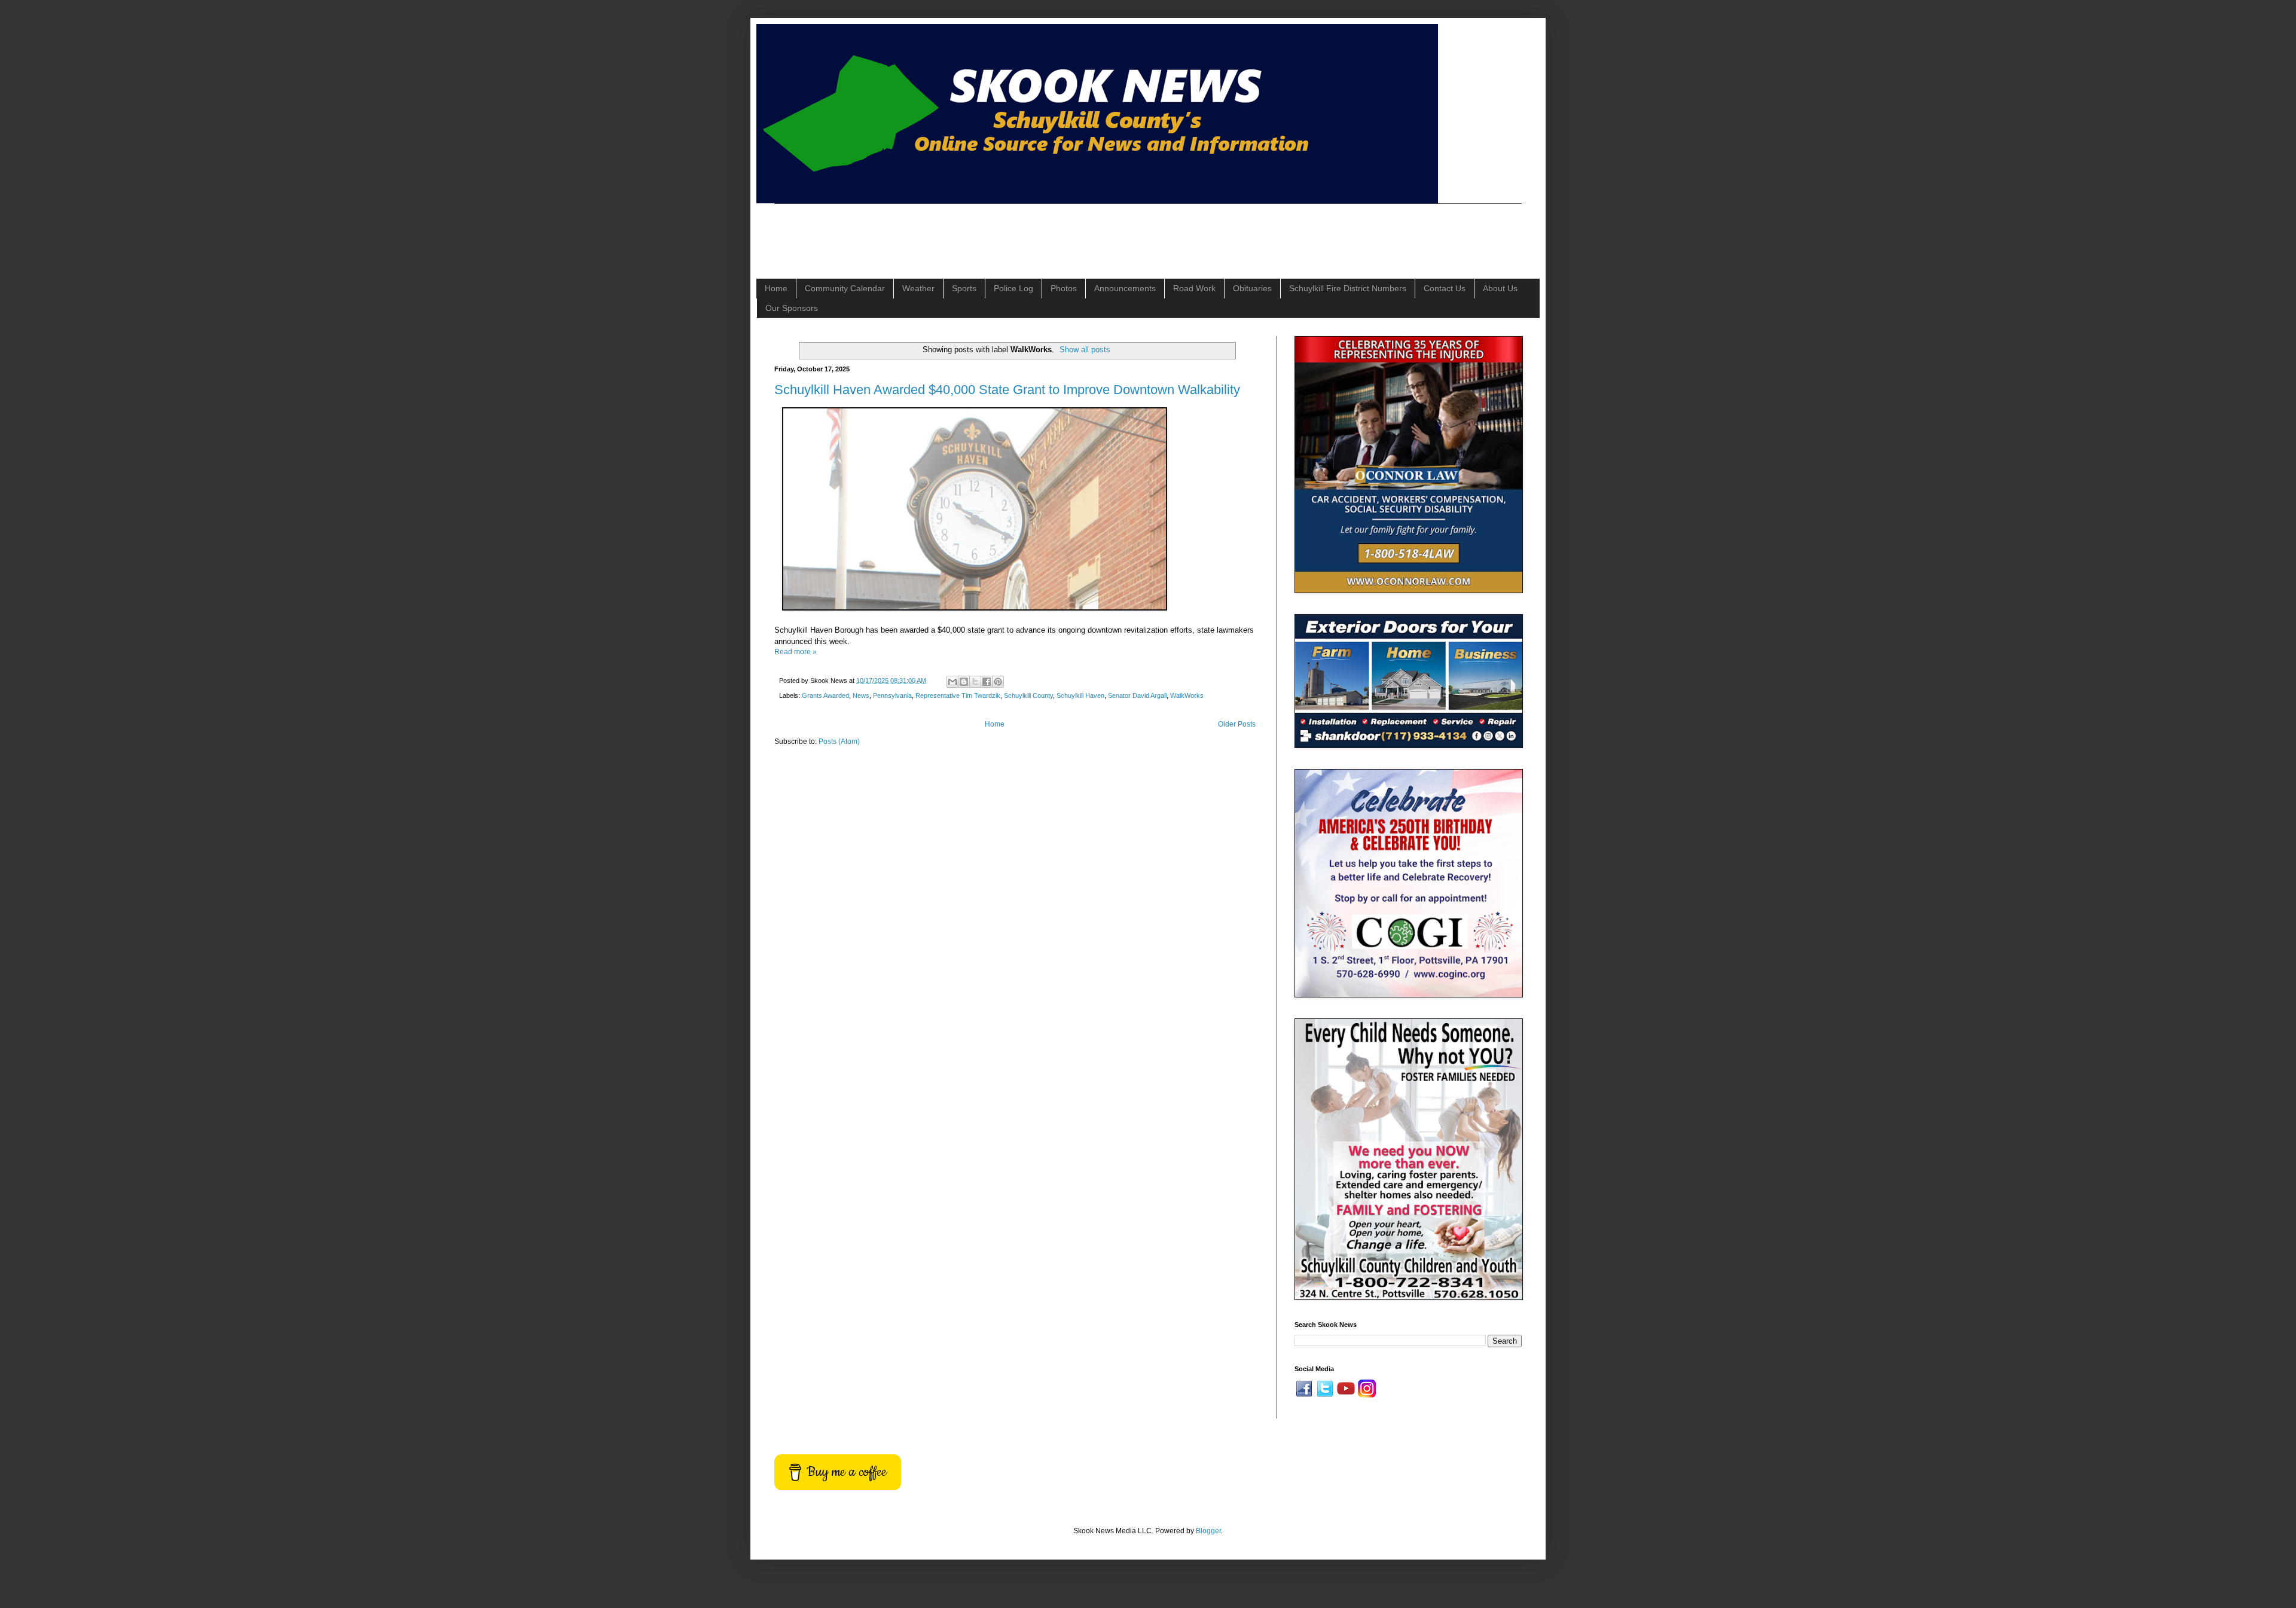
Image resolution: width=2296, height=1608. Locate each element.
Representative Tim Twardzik (958, 695)
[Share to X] (975, 682)
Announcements (1125, 288)
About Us (1500, 288)
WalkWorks (1187, 695)
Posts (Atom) (839, 742)
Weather (918, 288)
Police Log (1013, 288)
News (861, 695)
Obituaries (1252, 288)
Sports (964, 288)
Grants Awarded (825, 695)
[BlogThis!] (964, 682)
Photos (1064, 288)
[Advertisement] (992, 231)
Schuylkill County (1028, 695)
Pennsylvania (892, 695)
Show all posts (1085, 350)
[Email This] (952, 682)
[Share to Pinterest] (998, 682)
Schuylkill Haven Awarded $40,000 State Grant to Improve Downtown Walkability (1007, 390)
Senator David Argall (1137, 695)
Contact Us (1445, 288)
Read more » (796, 652)
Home (776, 288)
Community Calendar (845, 288)
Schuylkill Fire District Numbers (1348, 288)
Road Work (1194, 288)
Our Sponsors (792, 308)
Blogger (1208, 1531)
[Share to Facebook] (987, 682)
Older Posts (1237, 724)
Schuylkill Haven (1080, 695)
